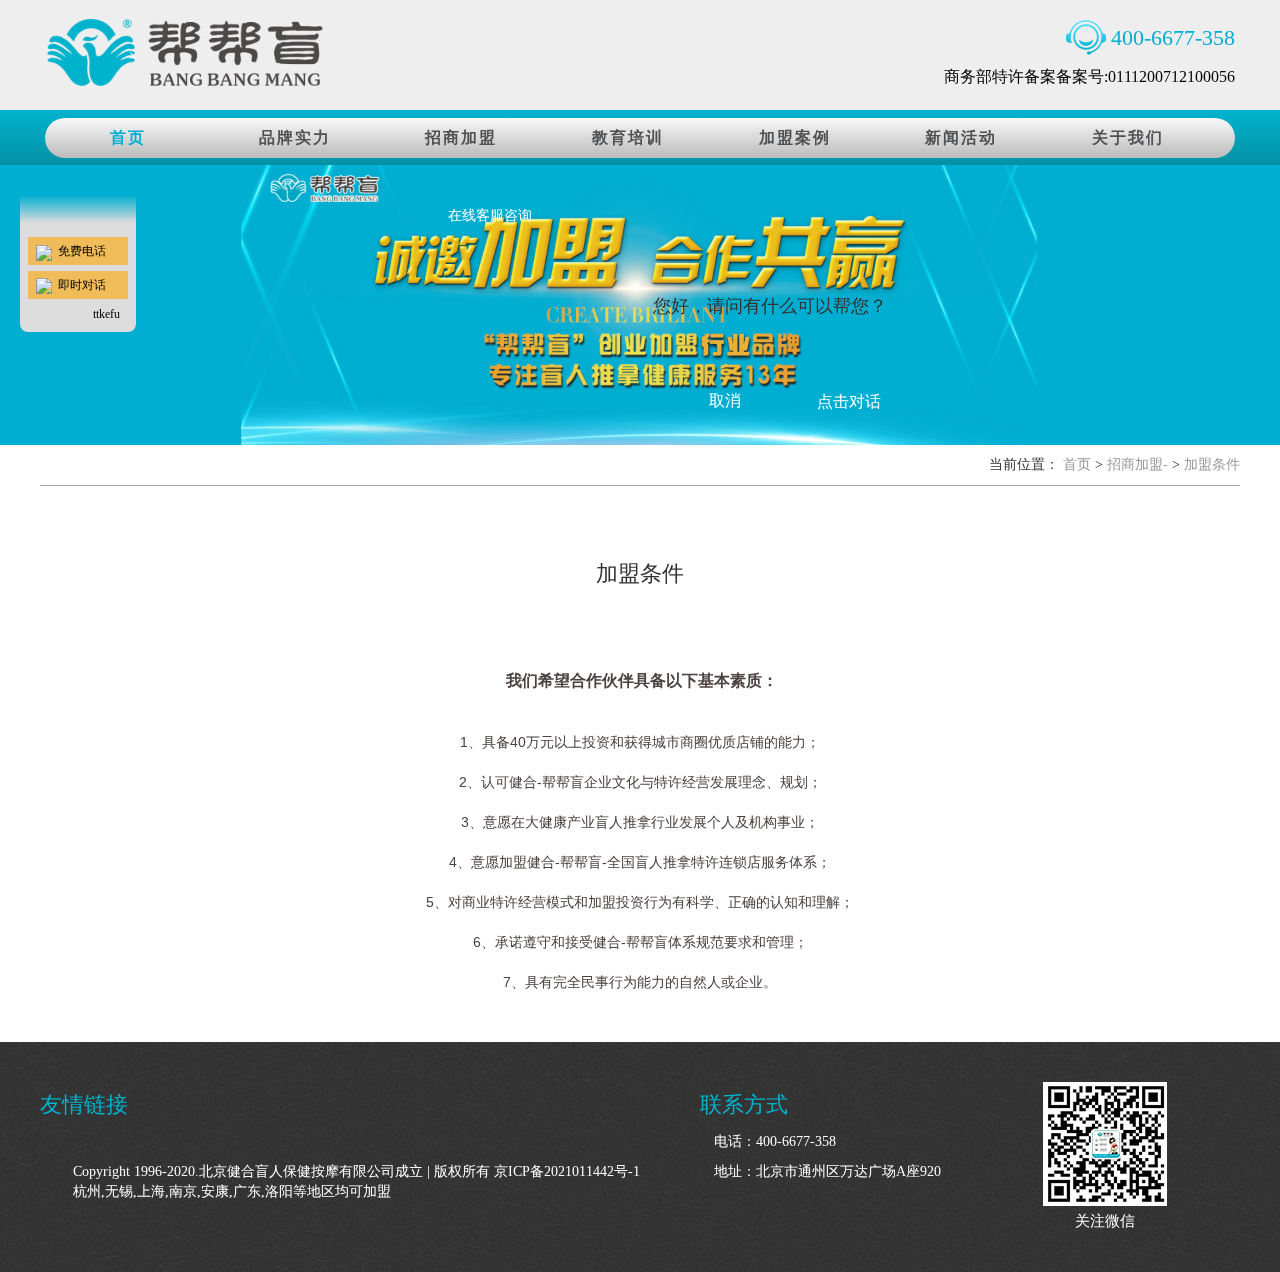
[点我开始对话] (78, 136)
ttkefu (106, 314)
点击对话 (849, 401)
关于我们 (1128, 137)
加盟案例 (795, 137)
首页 (1077, 464)
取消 (725, 400)
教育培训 (628, 137)
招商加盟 (461, 137)
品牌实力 (295, 137)
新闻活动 (961, 137)
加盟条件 (1212, 464)
